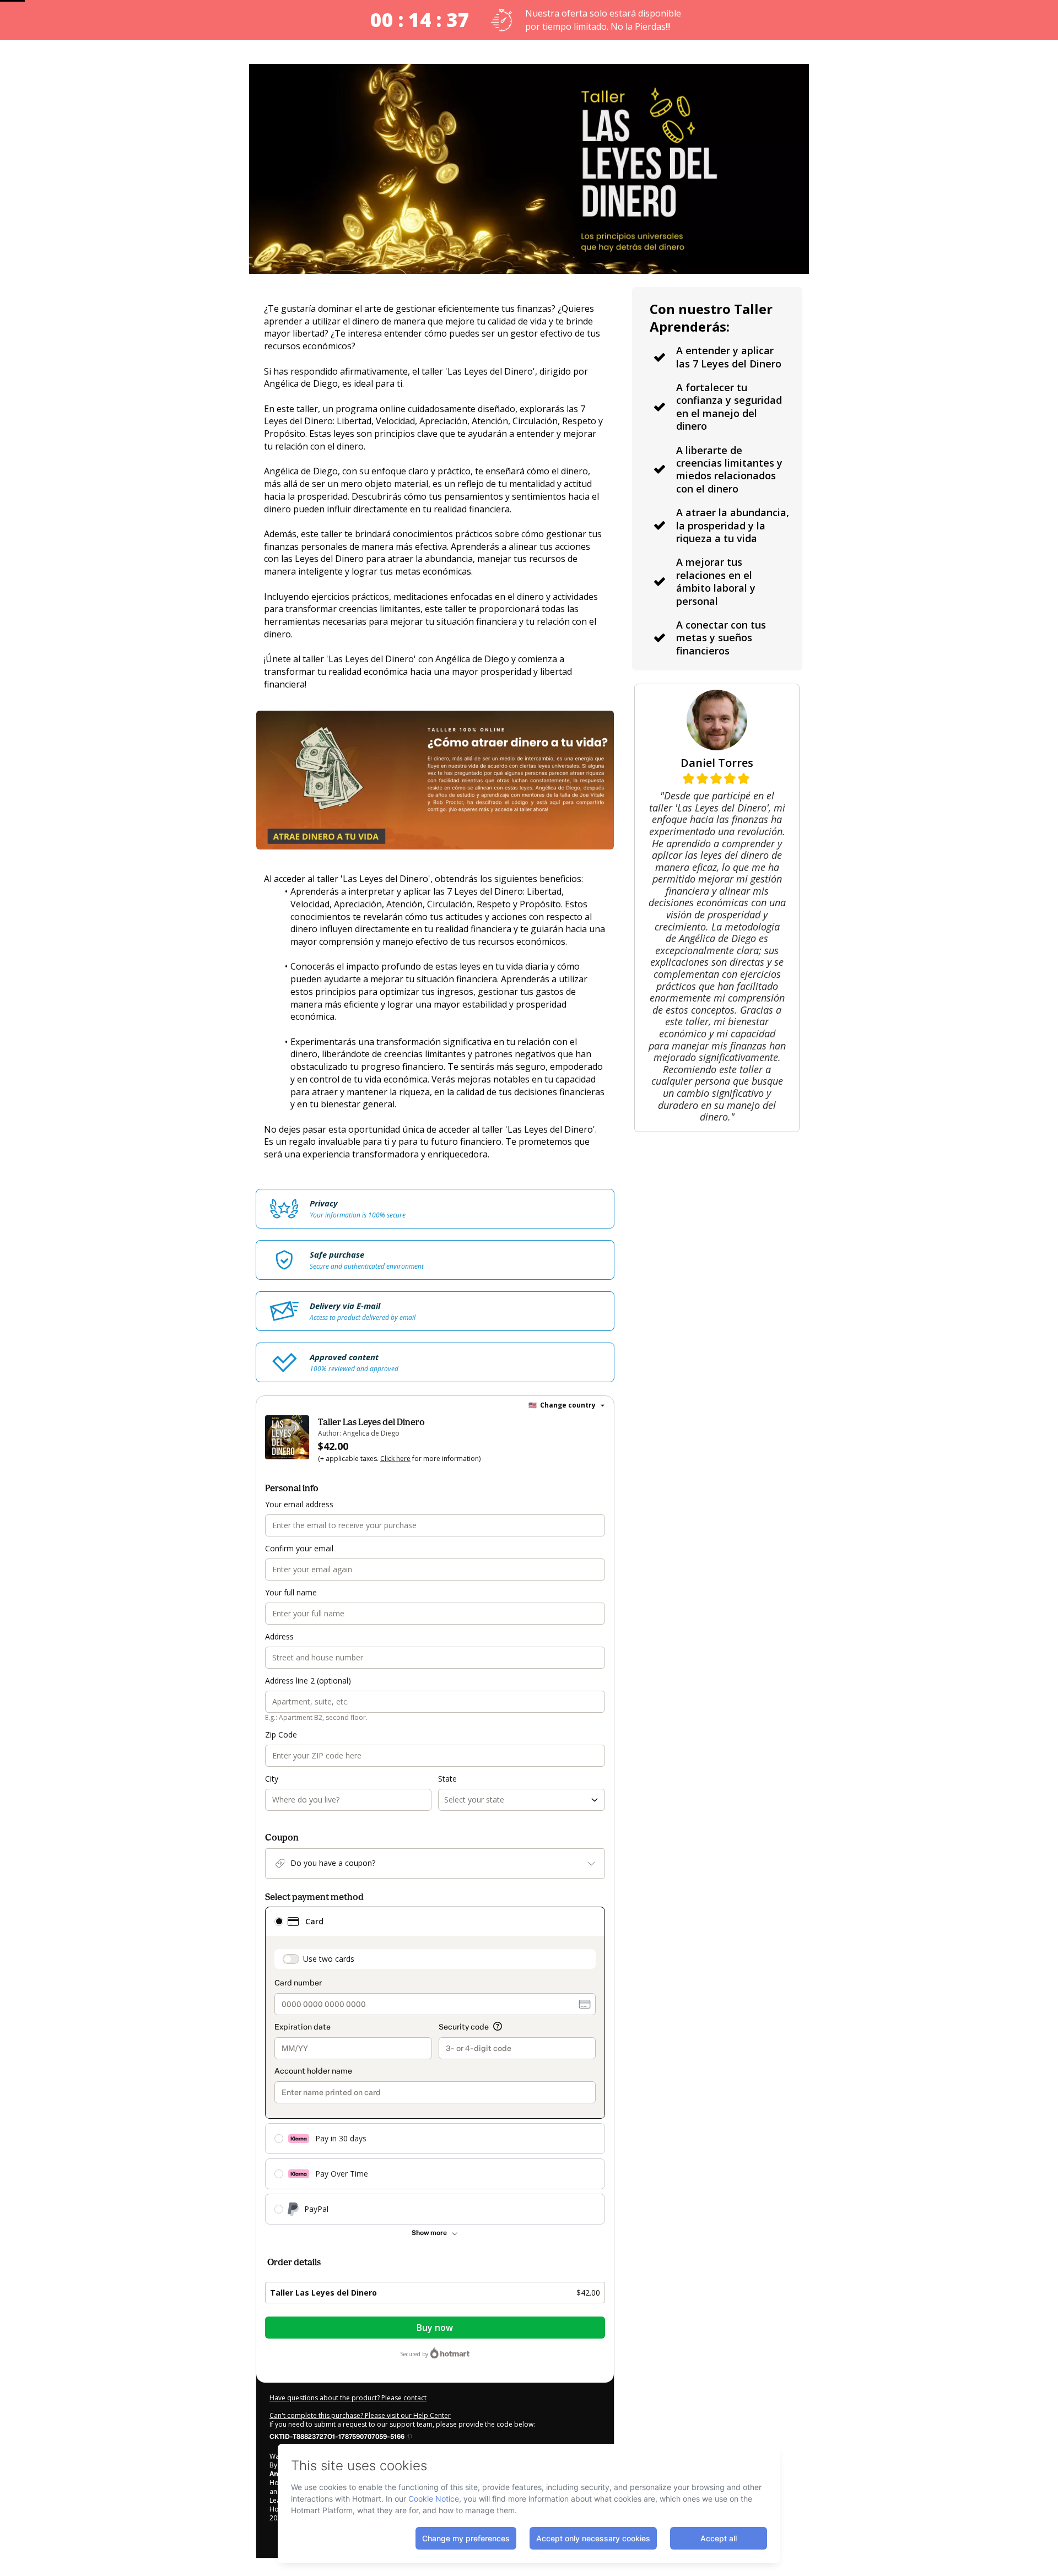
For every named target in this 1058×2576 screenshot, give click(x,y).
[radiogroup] (435, 2066)
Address (279, 1636)
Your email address (299, 1504)
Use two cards (329, 1959)
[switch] (291, 1959)
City (272, 1779)
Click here (395, 1459)
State (447, 1779)
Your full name (291, 1592)
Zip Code (281, 1735)
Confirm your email (299, 1548)
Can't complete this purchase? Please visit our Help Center (360, 2415)
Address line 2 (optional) (308, 1681)
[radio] (279, 1922)
